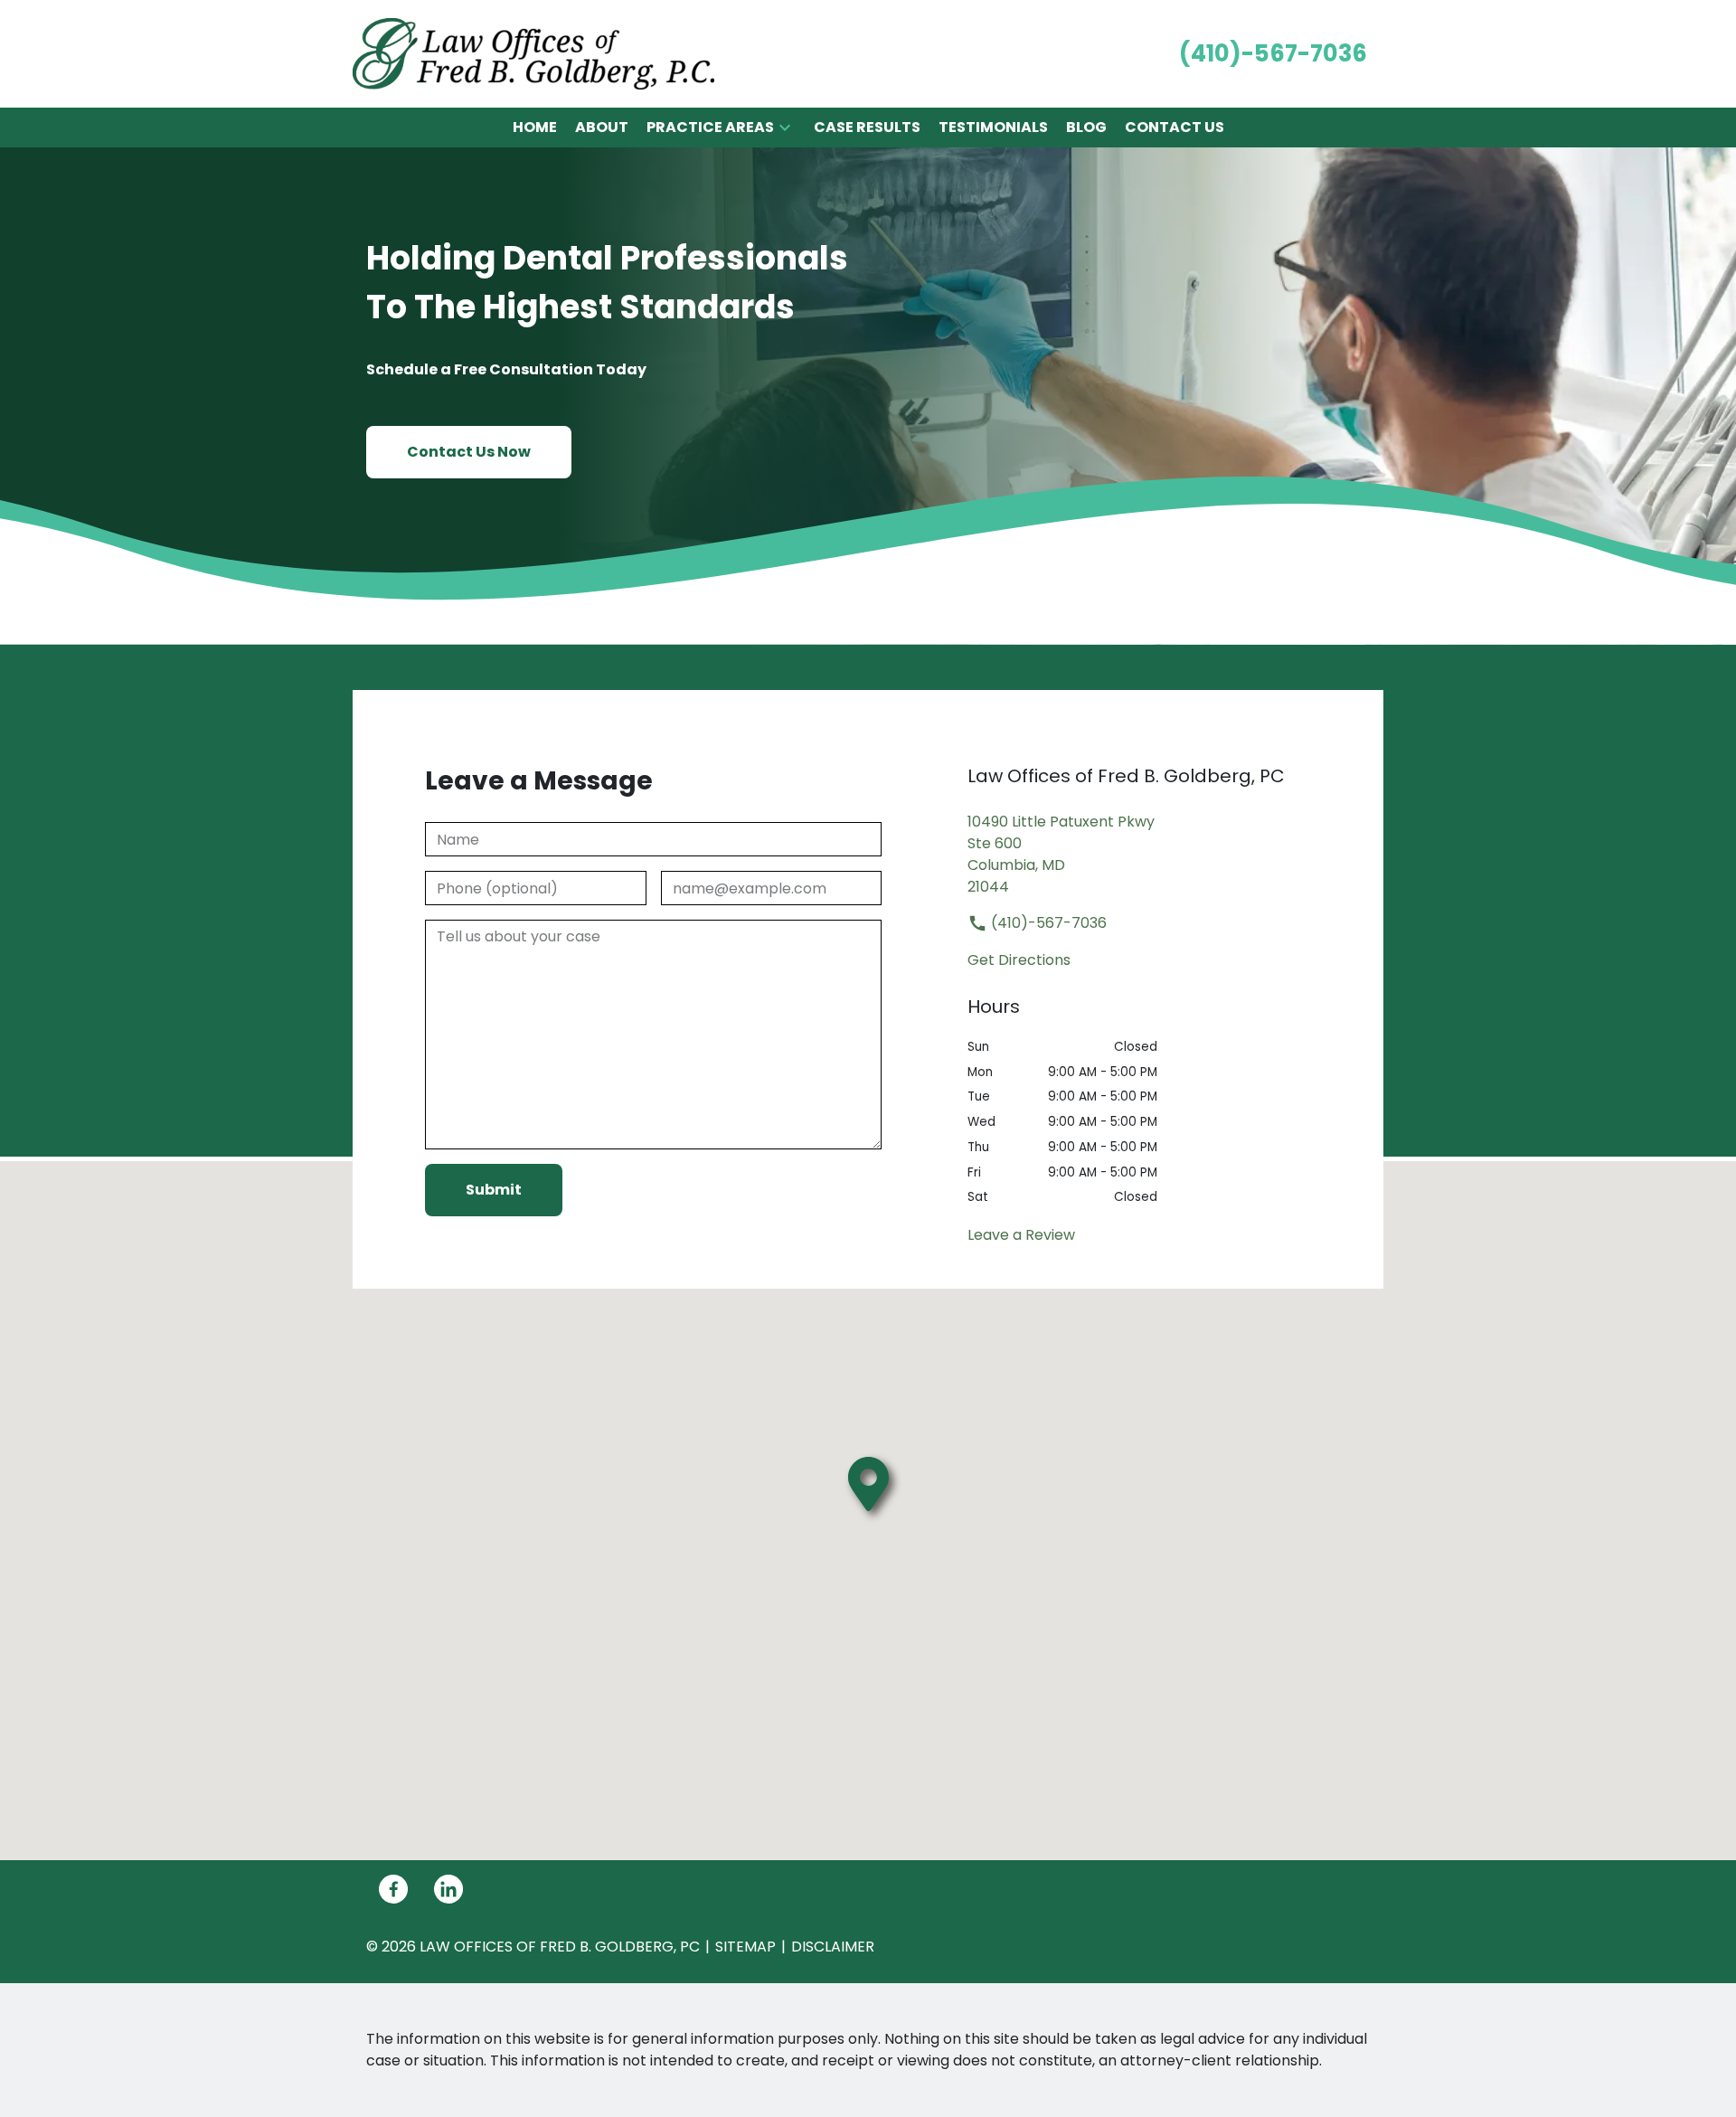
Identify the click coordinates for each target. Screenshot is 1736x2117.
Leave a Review (1021, 1235)
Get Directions (1019, 960)
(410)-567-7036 (1047, 923)
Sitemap (745, 1947)
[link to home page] (533, 53)
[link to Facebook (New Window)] (393, 1889)
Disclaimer (833, 1947)
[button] (785, 128)
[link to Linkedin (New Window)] (448, 1889)
